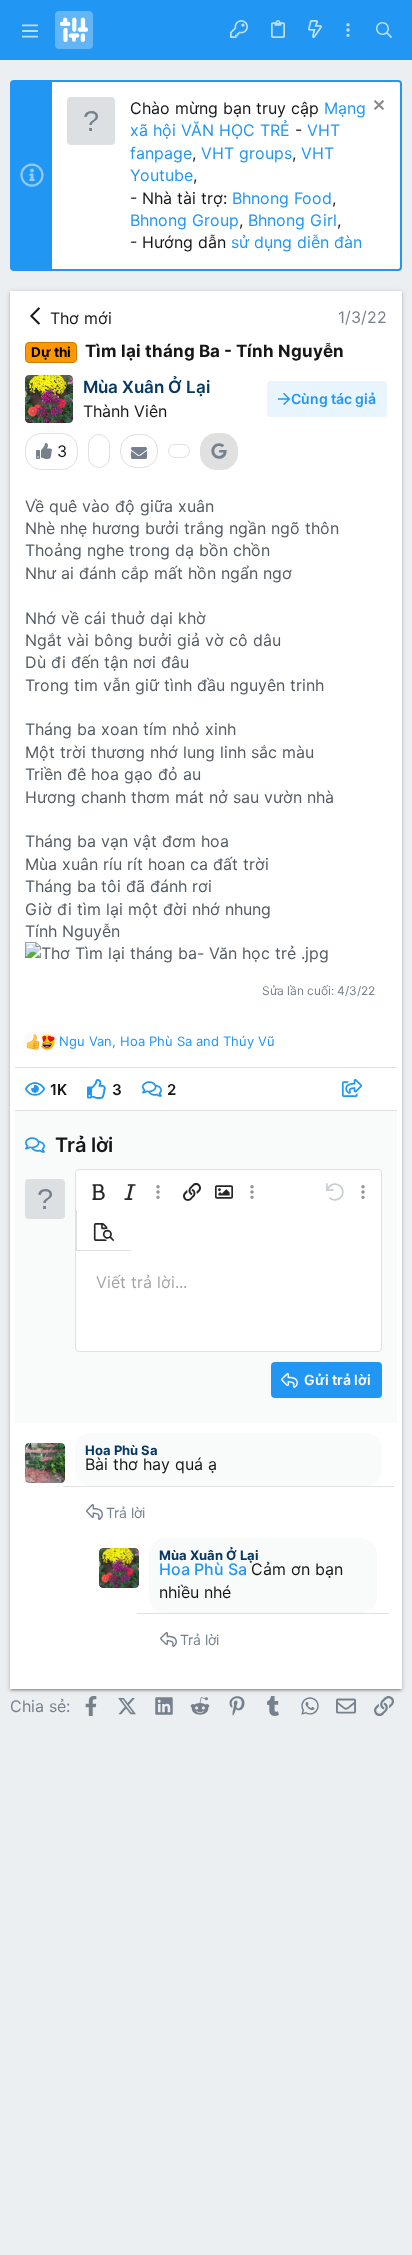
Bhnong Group (184, 220)
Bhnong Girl (292, 220)
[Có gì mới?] (314, 30)
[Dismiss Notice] (376, 107)
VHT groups (246, 153)
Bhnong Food (282, 198)
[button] (30, 30)
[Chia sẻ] (354, 1089)
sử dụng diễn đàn (294, 242)
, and (167, 1041)
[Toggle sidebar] (348, 30)
